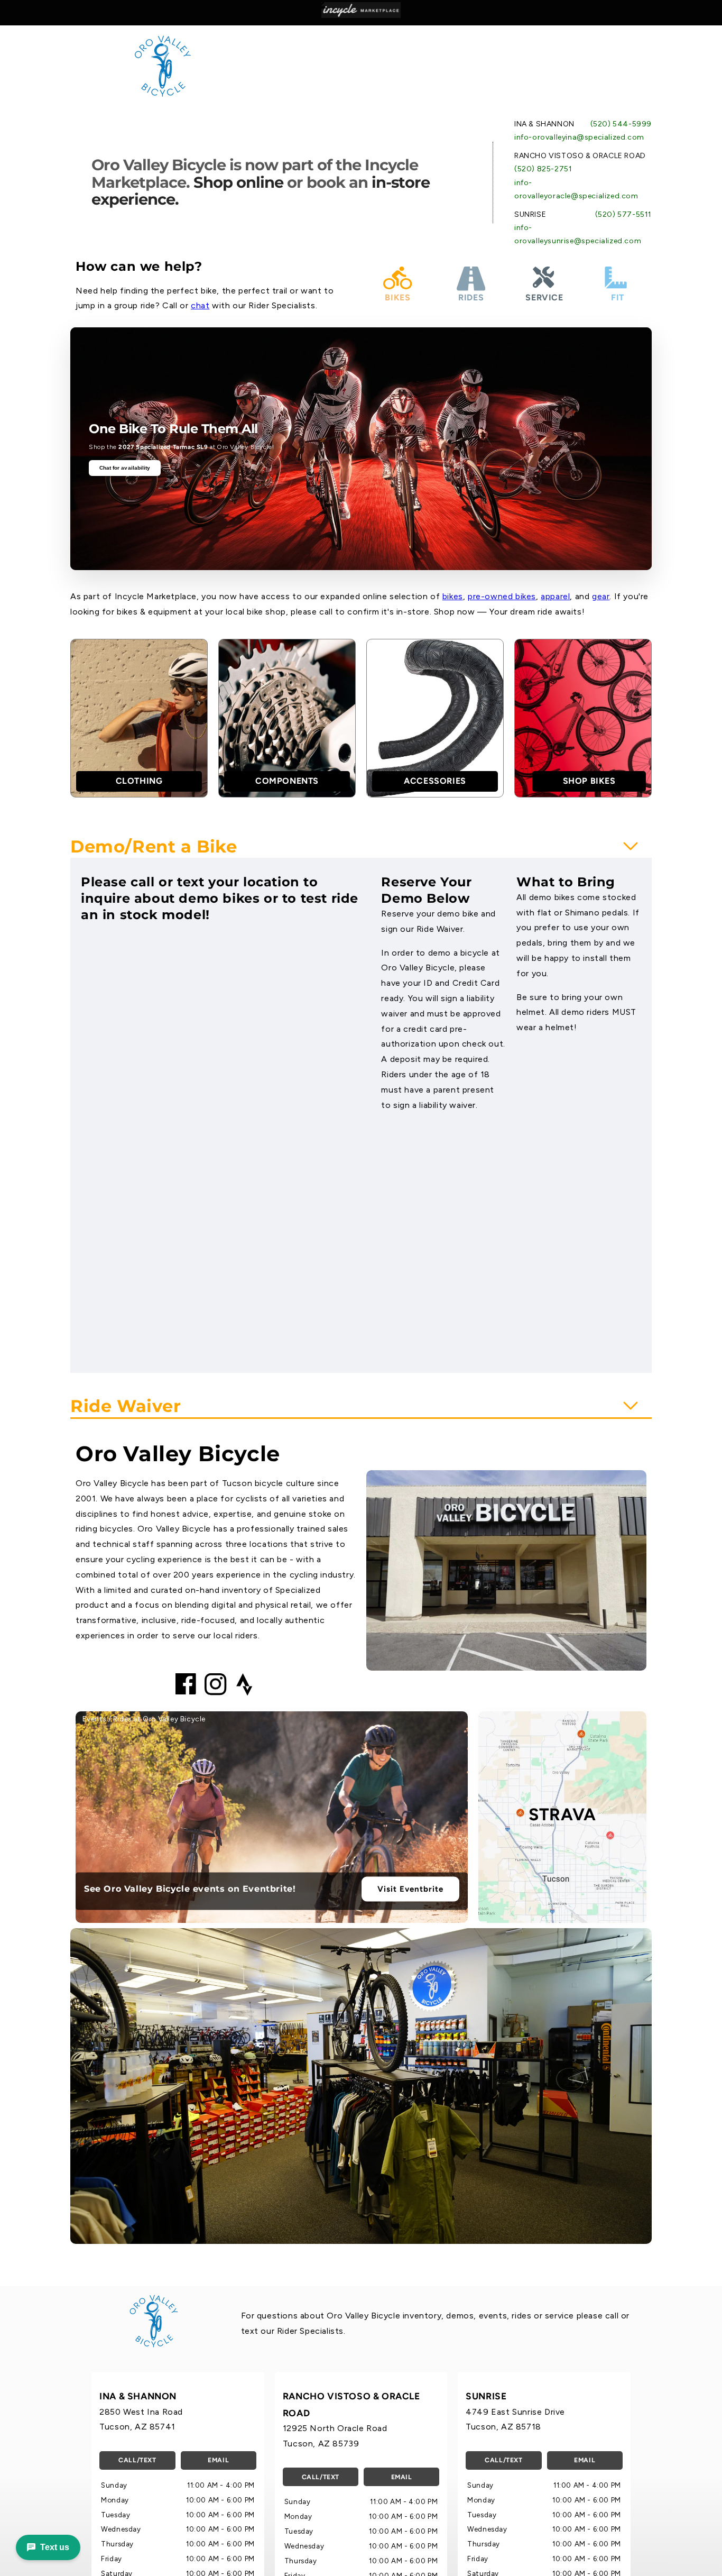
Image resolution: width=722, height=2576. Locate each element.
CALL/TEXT (137, 2460)
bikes (453, 596)
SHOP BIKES (589, 781)
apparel (555, 596)
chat (200, 305)
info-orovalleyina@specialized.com (579, 137)
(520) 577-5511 (623, 214)
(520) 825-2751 (543, 169)
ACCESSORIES (435, 781)
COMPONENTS (287, 781)
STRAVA (562, 1814)
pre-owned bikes (502, 596)
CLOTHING (139, 781)
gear (601, 596)
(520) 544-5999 (621, 124)
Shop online (238, 182)
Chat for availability (125, 468)
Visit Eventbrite (410, 1889)
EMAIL (218, 2460)
